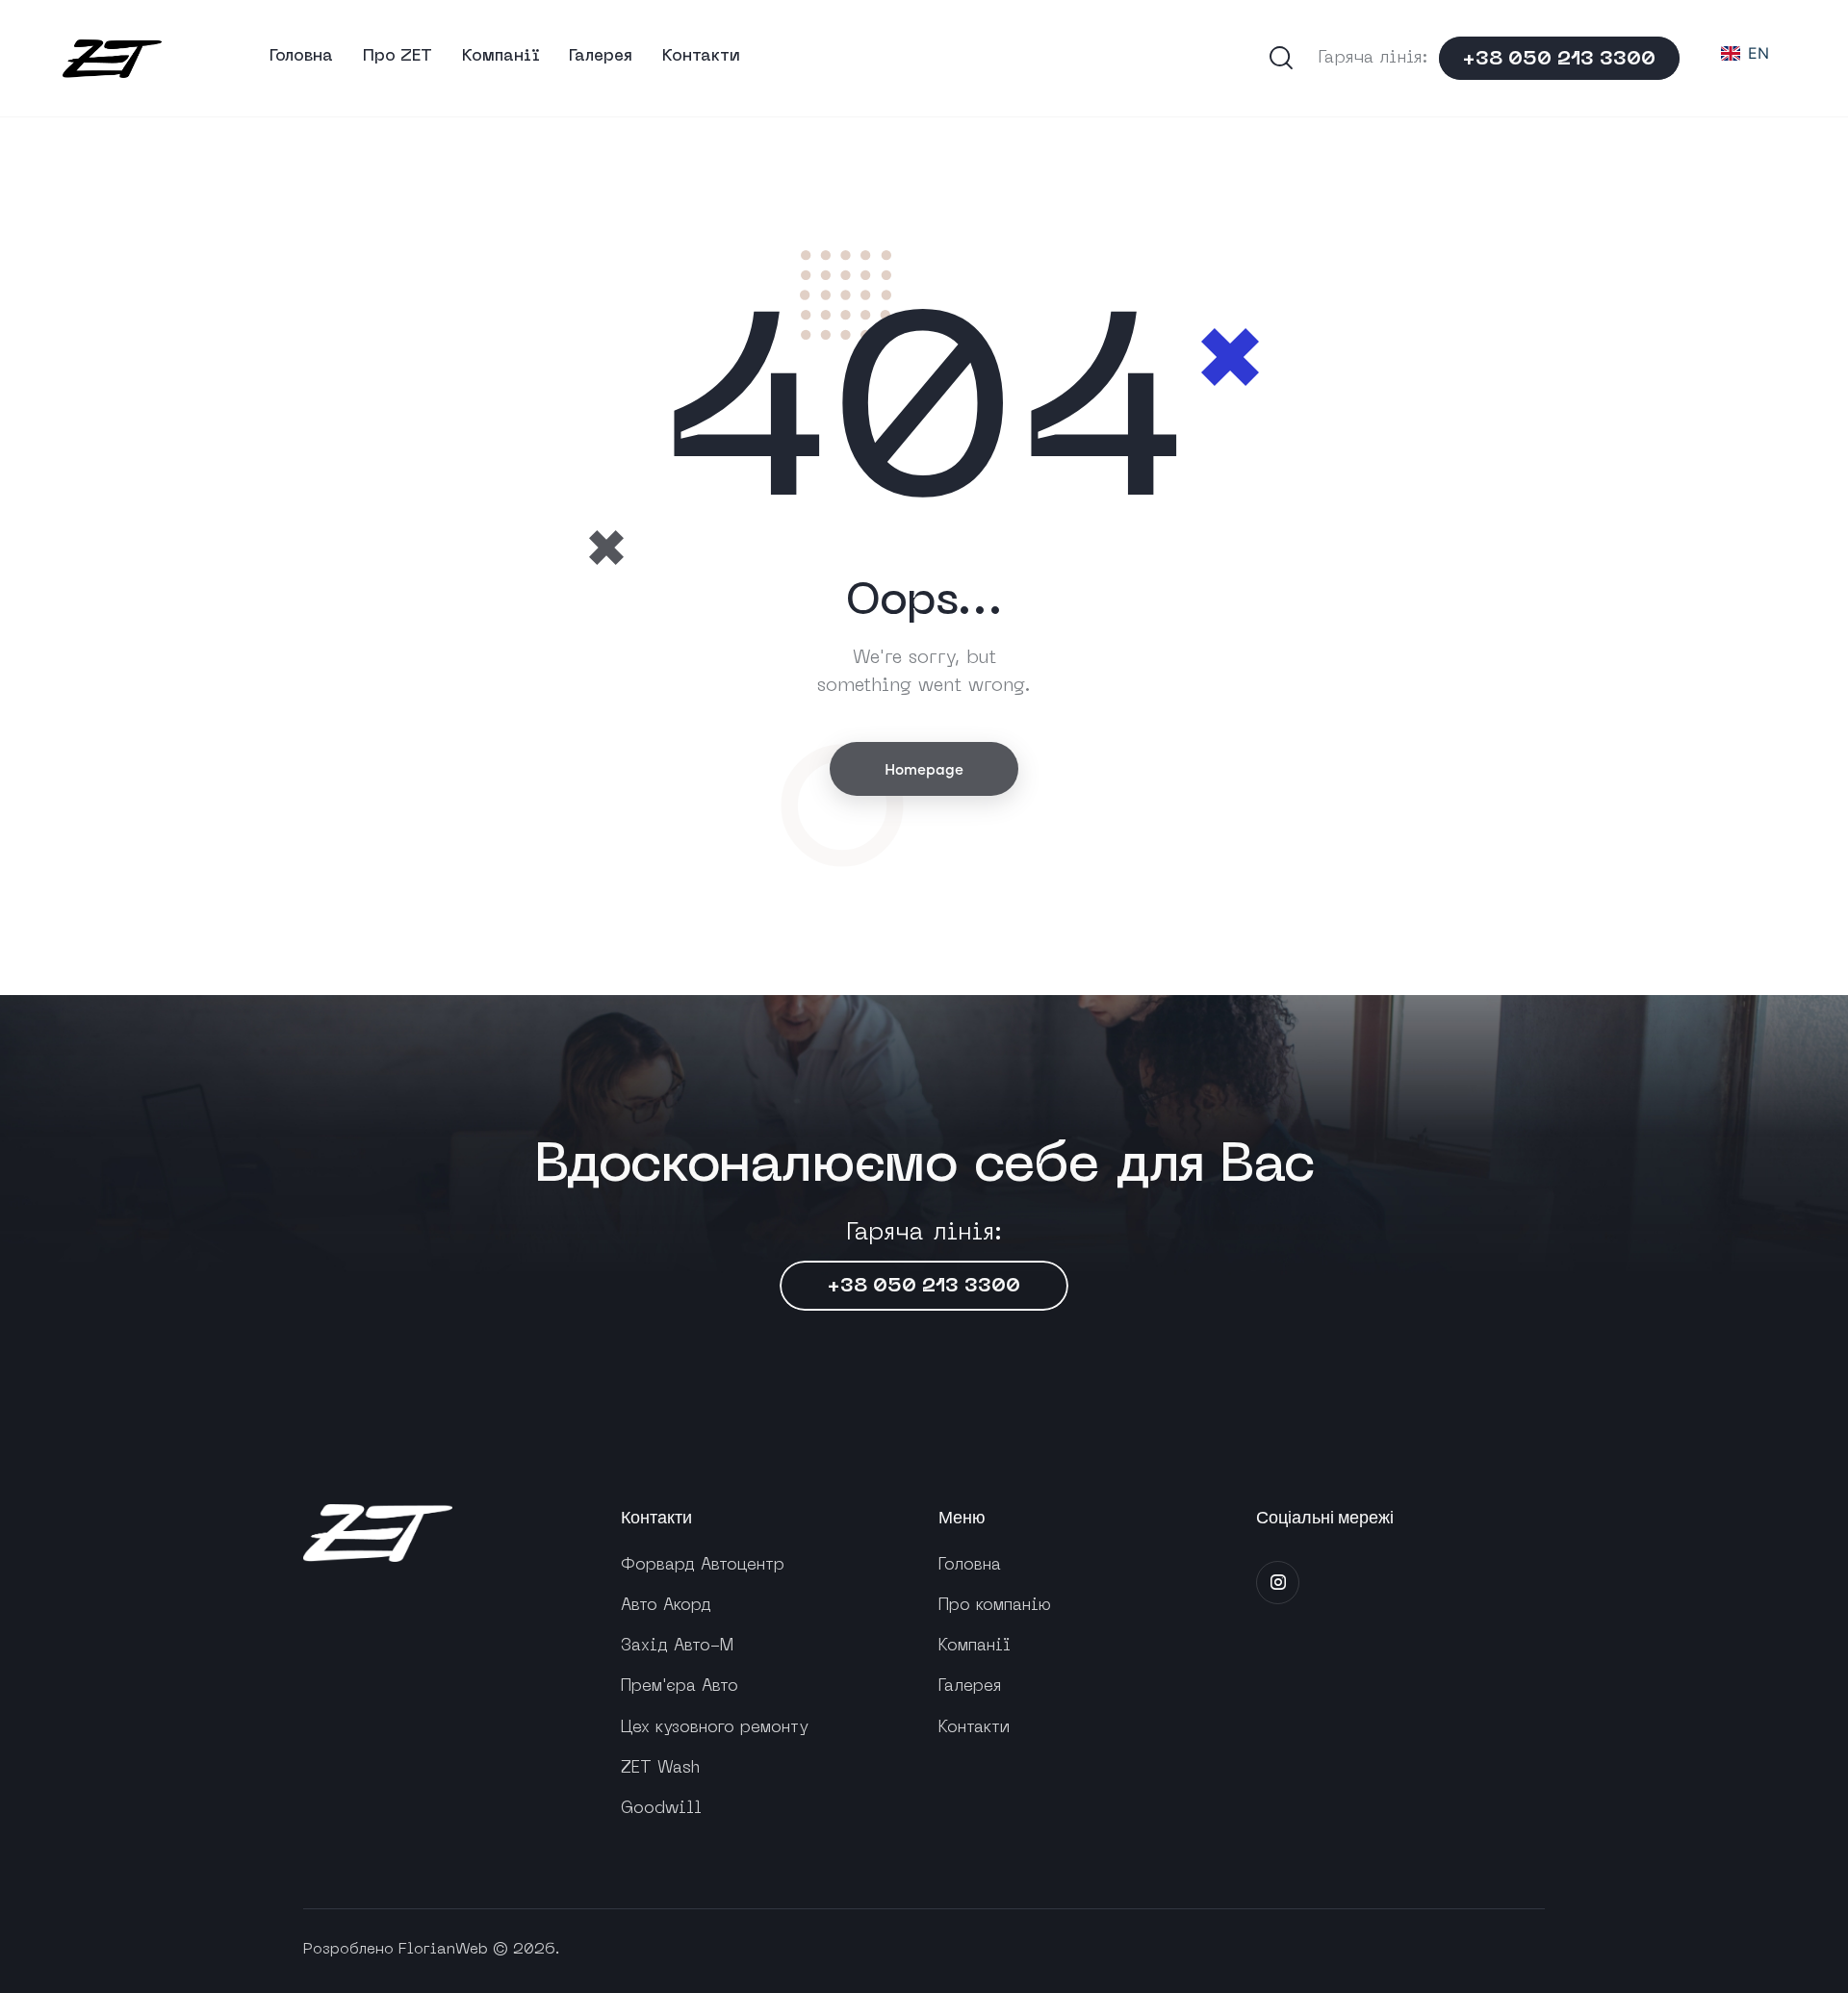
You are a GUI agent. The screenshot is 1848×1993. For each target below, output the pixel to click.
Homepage (924, 768)
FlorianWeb (443, 1950)
